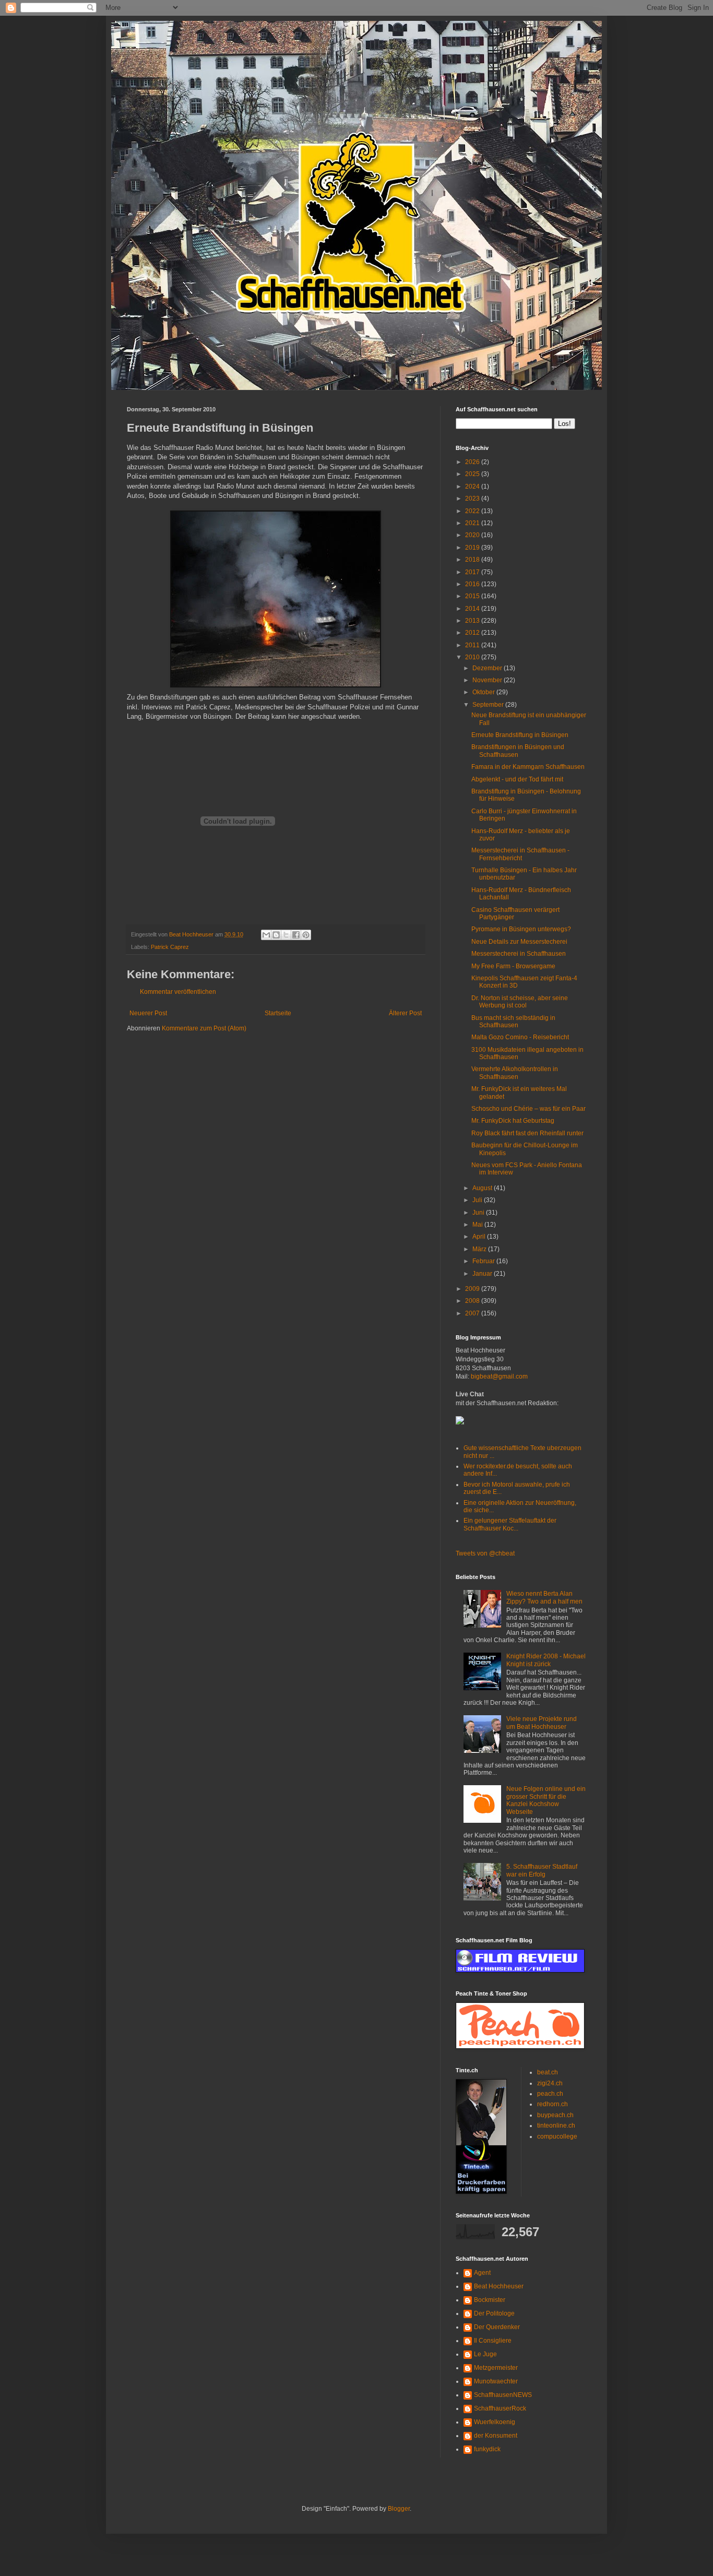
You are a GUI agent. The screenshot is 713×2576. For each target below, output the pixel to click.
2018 (473, 560)
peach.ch (550, 2094)
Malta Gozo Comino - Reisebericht (520, 1037)
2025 (473, 474)
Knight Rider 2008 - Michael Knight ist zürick (546, 1660)
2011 (473, 645)
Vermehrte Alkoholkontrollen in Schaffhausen (515, 1073)
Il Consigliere (493, 2341)
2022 (473, 511)
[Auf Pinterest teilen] (306, 935)
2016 (473, 584)
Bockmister (490, 2300)
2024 (473, 486)
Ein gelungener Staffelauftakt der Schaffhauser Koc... (510, 1524)
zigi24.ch (550, 2083)
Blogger (399, 2509)
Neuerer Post (148, 1013)
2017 (473, 572)
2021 (473, 523)
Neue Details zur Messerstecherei (519, 942)
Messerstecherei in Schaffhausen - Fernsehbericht (520, 854)
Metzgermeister (496, 2368)
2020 (473, 535)
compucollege (557, 2136)
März (480, 1249)
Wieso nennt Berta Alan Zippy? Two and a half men (544, 1597)
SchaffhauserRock (500, 2408)
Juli (478, 1200)
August (483, 1188)
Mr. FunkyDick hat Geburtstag (513, 1121)
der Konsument (496, 2436)
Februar (484, 1261)
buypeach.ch (555, 2115)
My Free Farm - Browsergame (513, 966)
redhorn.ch (552, 2104)
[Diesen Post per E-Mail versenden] (266, 935)
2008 (473, 1301)
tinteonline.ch (556, 2126)
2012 (473, 633)
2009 (473, 1289)
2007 (473, 1313)
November (488, 680)
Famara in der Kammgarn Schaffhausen (528, 767)
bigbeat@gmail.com (499, 1376)
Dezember (488, 668)
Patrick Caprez (170, 947)
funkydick (487, 2449)
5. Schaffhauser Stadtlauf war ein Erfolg (542, 1870)
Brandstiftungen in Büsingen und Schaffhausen (518, 751)
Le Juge (485, 2354)
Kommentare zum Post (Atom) (204, 1028)
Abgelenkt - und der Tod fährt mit (517, 779)
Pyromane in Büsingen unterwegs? (521, 929)
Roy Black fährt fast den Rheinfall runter (527, 1133)
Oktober (484, 692)
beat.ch (548, 2072)
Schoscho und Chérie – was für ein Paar (528, 1109)
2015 (473, 596)
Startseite (278, 1013)
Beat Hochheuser (499, 2286)
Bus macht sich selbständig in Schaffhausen (513, 1022)
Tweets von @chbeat (485, 1553)
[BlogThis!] (276, 935)
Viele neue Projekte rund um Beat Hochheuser (542, 1723)
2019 (473, 548)
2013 (473, 621)
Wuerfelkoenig (495, 2422)
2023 (473, 498)
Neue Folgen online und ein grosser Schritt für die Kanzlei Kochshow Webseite (546, 1800)
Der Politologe (494, 2313)
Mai (478, 1225)
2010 (473, 657)
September (489, 705)
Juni (479, 1213)
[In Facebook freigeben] (296, 935)
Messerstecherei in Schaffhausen (519, 954)
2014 (473, 609)
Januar (483, 1274)
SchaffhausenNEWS (503, 2395)
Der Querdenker (497, 2327)
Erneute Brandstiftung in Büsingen (520, 735)
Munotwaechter (496, 2381)
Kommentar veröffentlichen (178, 992)
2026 (473, 462)
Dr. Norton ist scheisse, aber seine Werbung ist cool (520, 1002)
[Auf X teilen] (286, 935)
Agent (482, 2273)
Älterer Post (405, 1013)
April (480, 1237)
